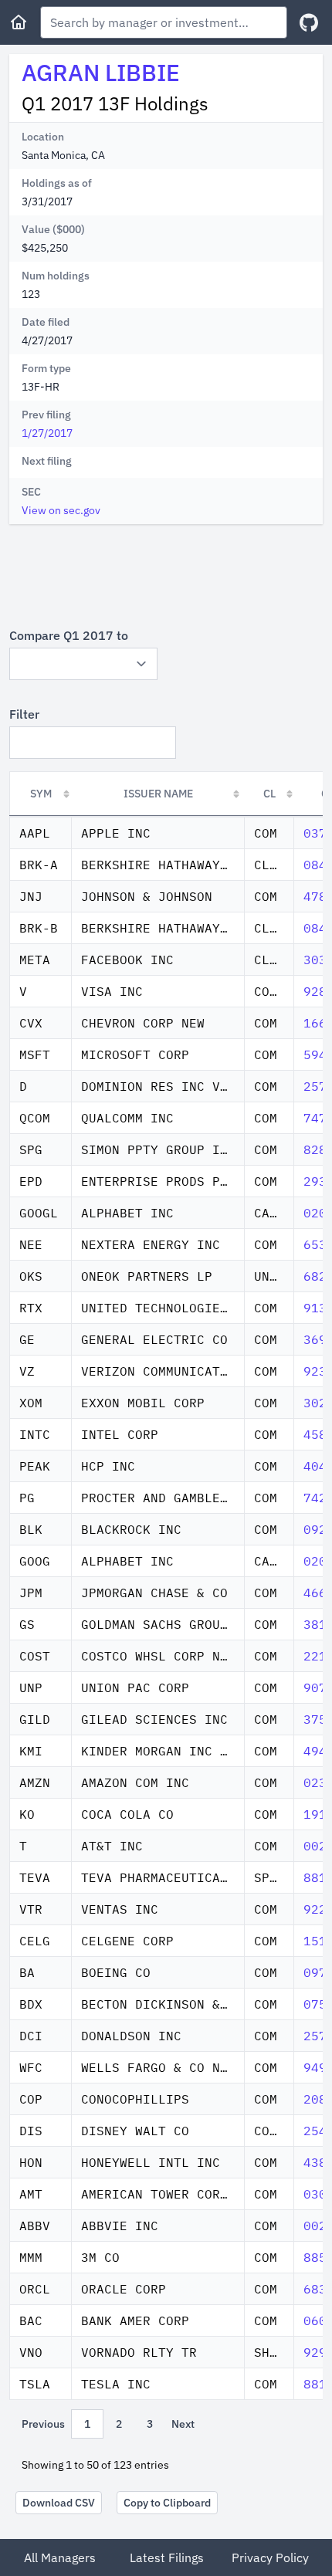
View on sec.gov (61, 510)
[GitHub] (309, 23)
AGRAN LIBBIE (101, 72)
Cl (269, 794)
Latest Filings (167, 2557)
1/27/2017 (47, 433)
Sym (41, 794)
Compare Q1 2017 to (69, 635)
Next (183, 2424)
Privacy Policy (270, 2557)
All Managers (60, 2557)
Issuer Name (158, 794)
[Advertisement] (166, 575)
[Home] (19, 22)
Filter (24, 714)
